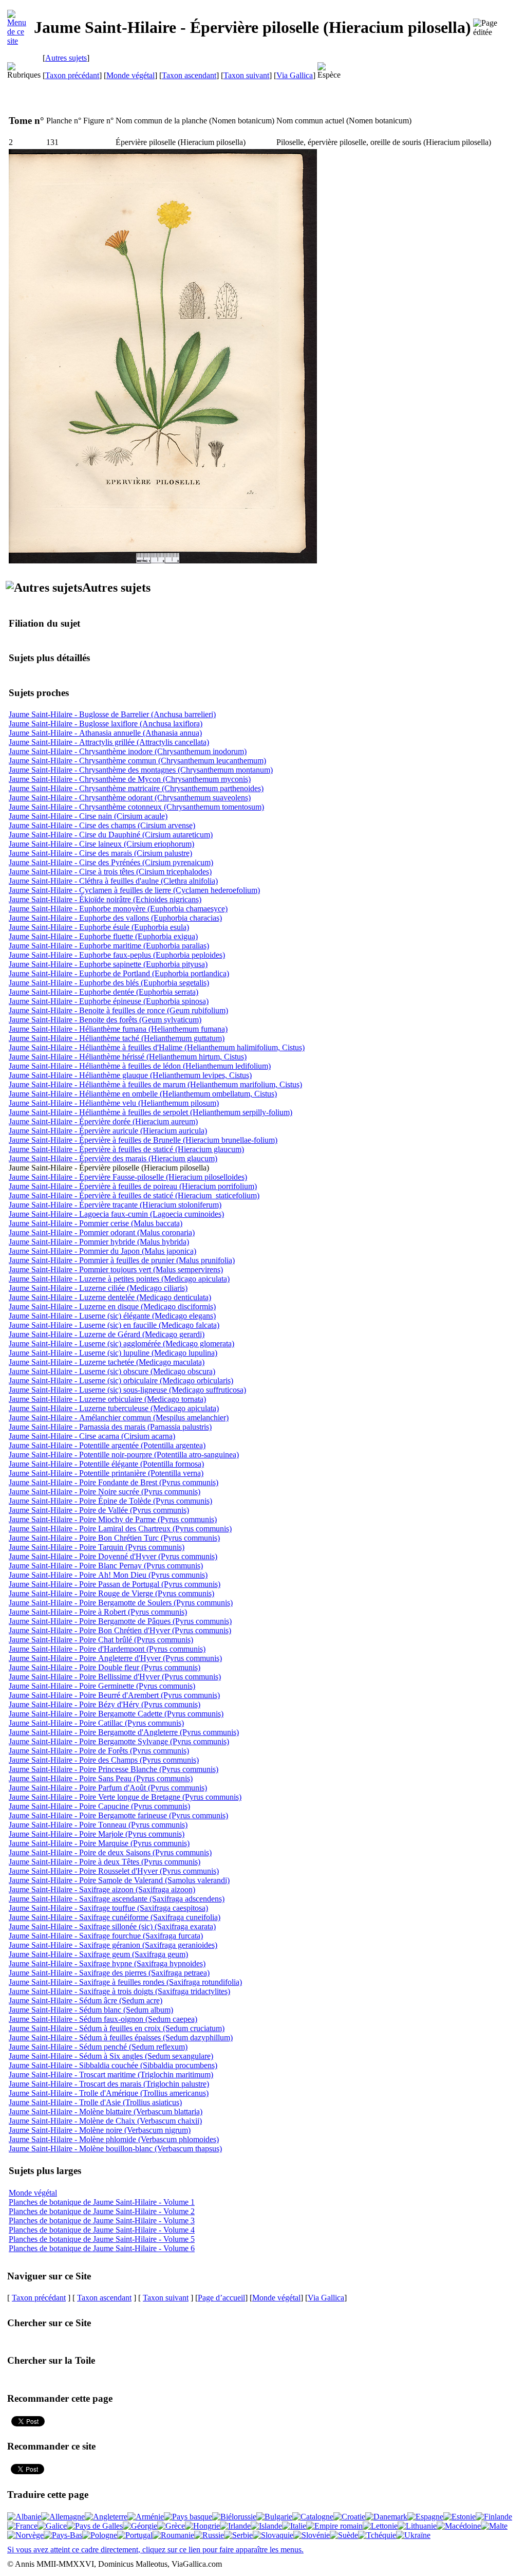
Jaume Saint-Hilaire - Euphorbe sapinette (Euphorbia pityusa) (108, 964)
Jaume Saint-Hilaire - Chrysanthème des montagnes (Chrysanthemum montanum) (141, 770)
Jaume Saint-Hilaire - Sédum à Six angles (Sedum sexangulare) (111, 2056)
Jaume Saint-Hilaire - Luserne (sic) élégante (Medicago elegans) (112, 1316)
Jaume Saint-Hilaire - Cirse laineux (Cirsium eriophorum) (101, 844)
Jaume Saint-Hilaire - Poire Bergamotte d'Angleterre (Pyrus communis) (124, 1732)
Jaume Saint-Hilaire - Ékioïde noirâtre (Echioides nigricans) (105, 899)
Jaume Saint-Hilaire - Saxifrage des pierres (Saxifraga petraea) (109, 1973)
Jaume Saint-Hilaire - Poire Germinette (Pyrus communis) (102, 1686)
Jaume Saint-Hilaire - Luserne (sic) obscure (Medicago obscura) (112, 1371)
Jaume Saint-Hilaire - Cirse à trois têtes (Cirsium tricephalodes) (110, 872)
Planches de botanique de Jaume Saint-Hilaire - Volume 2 (102, 2211)
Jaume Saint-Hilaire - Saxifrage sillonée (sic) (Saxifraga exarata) (112, 1926)
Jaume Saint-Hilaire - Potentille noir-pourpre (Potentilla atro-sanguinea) (124, 1455)
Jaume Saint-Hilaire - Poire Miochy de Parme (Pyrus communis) (113, 1519)
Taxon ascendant (189, 75)
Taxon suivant (246, 75)
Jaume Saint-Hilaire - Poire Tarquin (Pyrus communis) (97, 1547)
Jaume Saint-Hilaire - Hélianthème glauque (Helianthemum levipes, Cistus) (130, 1075)
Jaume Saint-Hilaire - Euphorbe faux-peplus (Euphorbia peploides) (117, 955)
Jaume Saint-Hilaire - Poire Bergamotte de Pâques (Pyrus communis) (120, 1621)
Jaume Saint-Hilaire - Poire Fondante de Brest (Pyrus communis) (114, 1482)
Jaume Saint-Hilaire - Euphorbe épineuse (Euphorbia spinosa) (109, 1001)
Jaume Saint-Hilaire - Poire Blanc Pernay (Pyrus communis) (106, 1566)
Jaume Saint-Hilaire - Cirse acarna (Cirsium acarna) (92, 1436)
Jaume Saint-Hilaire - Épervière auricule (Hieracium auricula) (108, 1131)
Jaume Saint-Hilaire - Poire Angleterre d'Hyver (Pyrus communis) (115, 1658)
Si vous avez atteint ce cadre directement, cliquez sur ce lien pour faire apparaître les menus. (155, 2550)
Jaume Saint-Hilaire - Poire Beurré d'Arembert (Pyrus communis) (114, 1695)
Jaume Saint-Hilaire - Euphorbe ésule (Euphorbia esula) (99, 927)
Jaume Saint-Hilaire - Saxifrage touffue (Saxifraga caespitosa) (108, 1908)
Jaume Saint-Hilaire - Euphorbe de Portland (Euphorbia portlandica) (119, 973)
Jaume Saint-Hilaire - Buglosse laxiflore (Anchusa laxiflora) (106, 724)
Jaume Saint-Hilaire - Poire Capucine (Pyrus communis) (99, 1806)
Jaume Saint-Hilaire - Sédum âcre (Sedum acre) (86, 2000)
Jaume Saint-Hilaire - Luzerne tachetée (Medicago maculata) (107, 1362)
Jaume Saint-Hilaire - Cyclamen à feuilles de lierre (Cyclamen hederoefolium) (134, 890)
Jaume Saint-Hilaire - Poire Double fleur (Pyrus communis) (105, 1667)
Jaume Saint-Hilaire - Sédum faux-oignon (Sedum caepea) (103, 2019)
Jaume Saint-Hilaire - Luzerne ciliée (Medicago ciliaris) (98, 1288)
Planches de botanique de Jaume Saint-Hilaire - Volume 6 (102, 2248)
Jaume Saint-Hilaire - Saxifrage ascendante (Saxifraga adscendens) (117, 1899)
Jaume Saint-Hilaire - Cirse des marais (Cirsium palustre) (100, 853)
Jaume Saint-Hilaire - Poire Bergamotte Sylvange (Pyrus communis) (119, 1741)
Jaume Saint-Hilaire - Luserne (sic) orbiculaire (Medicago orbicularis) (121, 1381)
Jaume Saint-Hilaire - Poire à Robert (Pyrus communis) (98, 1612)
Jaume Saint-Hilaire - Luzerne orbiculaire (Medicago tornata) (107, 1399)
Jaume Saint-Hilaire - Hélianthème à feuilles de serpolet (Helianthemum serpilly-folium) (151, 1112)
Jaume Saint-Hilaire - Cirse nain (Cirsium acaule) (88, 816)
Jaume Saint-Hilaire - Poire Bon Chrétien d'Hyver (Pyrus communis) (120, 1630)
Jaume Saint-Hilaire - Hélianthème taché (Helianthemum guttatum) (117, 1038)
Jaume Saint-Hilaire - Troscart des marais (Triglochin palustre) (109, 2084)
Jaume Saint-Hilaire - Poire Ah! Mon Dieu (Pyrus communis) (108, 1575)
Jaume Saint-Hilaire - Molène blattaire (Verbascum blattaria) (106, 2112)
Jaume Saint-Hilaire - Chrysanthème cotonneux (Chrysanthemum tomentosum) (136, 807)
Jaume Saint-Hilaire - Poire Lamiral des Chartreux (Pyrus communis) (120, 1529)
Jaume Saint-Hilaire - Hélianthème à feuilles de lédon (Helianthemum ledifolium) (140, 1066)
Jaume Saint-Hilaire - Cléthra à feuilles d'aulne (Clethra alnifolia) (113, 881)
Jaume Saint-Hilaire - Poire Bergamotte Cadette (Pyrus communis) (116, 1714)
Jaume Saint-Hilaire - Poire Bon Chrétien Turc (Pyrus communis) (114, 1538)
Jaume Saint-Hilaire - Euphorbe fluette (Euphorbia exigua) (103, 936)
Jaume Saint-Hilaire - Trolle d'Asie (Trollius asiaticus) (95, 2102)
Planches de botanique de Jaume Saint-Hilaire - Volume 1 (102, 2202)
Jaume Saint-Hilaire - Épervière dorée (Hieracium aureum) (103, 1121)
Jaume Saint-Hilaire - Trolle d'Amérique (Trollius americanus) (109, 2093)
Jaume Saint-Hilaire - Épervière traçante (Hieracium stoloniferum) (115, 1205)
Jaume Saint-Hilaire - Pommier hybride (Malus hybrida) (99, 1242)
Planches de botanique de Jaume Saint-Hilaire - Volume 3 (102, 2221)
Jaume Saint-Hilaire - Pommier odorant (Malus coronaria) (102, 1232)
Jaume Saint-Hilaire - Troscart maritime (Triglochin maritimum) (111, 2075)
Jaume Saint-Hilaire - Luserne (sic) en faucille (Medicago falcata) (114, 1325)
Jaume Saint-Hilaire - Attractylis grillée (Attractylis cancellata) (109, 742)
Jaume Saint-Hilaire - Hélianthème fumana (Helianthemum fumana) (118, 1029)
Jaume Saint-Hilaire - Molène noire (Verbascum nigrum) (100, 2130)
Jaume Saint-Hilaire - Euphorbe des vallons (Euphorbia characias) (115, 918)
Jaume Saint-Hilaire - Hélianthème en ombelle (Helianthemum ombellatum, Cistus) (143, 1094)
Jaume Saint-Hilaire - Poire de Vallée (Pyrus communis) (99, 1510)
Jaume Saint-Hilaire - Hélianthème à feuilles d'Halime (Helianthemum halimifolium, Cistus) (157, 1047)
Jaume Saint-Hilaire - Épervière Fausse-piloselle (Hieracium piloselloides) (128, 1177)
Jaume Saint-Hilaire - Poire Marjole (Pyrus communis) (97, 1834)
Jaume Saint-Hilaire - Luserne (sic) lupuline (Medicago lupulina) (113, 1353)
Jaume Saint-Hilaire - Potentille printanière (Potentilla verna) (106, 1473)
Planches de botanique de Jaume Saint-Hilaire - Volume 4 (102, 2230)
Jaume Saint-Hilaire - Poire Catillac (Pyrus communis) (96, 1723)
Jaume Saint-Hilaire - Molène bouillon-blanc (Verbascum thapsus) (115, 2149)
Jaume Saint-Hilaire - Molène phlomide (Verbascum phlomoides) (114, 2139)
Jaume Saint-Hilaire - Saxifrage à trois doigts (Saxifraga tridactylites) (119, 1991)
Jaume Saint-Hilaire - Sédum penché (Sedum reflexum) (98, 2047)
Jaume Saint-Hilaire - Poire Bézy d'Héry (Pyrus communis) (105, 1704)
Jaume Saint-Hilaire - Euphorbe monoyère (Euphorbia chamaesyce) (118, 909)
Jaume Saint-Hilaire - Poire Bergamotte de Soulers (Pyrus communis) (121, 1603)
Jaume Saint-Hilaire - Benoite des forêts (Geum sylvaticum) (105, 1020)
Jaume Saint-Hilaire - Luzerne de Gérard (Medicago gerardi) (107, 1334)
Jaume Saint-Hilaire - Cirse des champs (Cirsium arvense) (102, 825)
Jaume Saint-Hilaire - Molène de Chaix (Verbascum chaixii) (105, 2121)
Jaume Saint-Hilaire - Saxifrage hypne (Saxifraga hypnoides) (107, 1963)
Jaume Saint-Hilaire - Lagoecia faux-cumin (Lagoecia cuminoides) (116, 1214)
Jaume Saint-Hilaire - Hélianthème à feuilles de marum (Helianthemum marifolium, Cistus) (155, 1084)
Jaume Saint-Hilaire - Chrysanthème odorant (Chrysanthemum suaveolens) (130, 798)
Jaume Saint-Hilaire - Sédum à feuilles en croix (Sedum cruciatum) (117, 2028)
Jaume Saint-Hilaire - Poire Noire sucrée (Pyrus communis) (105, 1492)
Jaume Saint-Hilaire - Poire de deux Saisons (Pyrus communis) (110, 1852)
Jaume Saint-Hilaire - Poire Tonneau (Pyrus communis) (98, 1825)
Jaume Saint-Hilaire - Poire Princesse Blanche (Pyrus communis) (114, 1769)
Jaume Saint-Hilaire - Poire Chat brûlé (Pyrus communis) (101, 1640)
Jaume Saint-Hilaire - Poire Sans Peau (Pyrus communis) (101, 1778)
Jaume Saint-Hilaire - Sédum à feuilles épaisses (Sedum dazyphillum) (121, 2038)
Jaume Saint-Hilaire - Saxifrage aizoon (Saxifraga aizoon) (102, 1889)
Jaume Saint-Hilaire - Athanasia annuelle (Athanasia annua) (105, 733)
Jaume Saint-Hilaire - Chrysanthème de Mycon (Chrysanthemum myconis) (130, 779)
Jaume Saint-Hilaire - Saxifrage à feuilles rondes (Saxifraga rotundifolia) (125, 1982)
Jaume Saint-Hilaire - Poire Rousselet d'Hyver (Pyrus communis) (114, 1871)
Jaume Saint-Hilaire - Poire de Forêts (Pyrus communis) (99, 1751)
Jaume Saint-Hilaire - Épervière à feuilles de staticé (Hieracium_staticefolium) (134, 1195)
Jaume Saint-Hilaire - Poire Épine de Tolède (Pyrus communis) (110, 1501)
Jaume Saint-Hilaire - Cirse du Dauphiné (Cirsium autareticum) (111, 835)
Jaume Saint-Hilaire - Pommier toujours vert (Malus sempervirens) (116, 1269)
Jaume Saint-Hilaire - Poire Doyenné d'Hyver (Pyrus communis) (113, 1556)
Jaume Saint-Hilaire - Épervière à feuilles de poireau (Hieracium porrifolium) (133, 1186)
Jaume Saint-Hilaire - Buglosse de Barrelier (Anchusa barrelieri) (112, 714)
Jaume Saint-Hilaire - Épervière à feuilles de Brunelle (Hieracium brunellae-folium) (143, 1140)
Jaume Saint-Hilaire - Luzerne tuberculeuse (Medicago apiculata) (114, 1408)
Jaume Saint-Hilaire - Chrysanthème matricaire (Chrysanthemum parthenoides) (136, 788)
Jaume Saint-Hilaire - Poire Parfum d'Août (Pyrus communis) (108, 1788)
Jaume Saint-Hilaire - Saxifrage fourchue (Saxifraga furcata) (106, 1936)
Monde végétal (130, 75)
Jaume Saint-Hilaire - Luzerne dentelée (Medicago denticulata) (110, 1297)
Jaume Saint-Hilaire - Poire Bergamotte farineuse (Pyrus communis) (118, 1815)
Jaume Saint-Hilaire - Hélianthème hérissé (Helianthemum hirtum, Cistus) (128, 1057)
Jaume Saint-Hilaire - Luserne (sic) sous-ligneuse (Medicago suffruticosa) (127, 1390)
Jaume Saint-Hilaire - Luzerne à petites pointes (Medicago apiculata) (119, 1279)
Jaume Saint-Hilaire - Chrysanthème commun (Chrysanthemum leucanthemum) (137, 761)
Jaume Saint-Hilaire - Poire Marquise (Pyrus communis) (99, 1843)
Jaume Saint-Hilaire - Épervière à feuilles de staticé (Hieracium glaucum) (126, 1149)
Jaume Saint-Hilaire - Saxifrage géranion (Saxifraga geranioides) (113, 1945)
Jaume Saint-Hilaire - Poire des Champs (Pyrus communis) (104, 1760)
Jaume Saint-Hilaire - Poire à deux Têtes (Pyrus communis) (105, 1862)
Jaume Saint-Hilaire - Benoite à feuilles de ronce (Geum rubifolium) (118, 1010)
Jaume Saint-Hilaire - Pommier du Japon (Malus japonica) (102, 1251)
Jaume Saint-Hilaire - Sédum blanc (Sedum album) (91, 2010)
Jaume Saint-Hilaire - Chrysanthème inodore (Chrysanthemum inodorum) (128, 751)
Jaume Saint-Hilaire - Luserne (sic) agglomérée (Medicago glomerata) (121, 1344)
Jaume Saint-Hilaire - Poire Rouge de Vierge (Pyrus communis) (111, 1593)
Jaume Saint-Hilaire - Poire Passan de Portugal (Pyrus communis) (115, 1584)
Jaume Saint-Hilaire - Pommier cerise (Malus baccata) (96, 1223)
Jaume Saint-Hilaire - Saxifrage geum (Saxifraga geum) (98, 1954)
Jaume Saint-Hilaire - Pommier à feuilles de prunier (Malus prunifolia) (122, 1260)
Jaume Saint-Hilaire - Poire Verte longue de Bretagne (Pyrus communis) (125, 1797)
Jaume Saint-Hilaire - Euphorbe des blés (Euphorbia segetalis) (109, 983)
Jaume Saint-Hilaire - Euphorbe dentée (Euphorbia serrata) (104, 992)
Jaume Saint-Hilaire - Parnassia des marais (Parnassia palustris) (110, 1427)
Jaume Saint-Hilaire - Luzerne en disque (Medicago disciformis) (112, 1307)
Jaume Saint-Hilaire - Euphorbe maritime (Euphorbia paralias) (109, 946)
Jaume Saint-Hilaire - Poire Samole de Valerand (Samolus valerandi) (119, 1880)
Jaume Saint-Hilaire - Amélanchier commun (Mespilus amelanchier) (119, 1418)
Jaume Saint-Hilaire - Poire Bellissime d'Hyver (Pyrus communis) (115, 1677)
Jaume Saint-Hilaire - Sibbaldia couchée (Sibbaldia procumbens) (113, 2065)
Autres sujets (66, 58)
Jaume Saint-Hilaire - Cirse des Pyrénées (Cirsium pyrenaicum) (111, 862)
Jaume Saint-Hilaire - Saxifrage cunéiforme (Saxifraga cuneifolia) (115, 1917)
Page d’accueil (221, 2298)
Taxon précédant (72, 75)
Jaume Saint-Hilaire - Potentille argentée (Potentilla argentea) (107, 1445)
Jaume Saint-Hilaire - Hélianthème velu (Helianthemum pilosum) (114, 1103)
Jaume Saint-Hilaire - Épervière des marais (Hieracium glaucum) (113, 1158)
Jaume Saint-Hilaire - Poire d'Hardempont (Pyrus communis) (107, 1649)
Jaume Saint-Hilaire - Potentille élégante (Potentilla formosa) (106, 1464)
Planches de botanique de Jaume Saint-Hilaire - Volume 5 (102, 2239)
